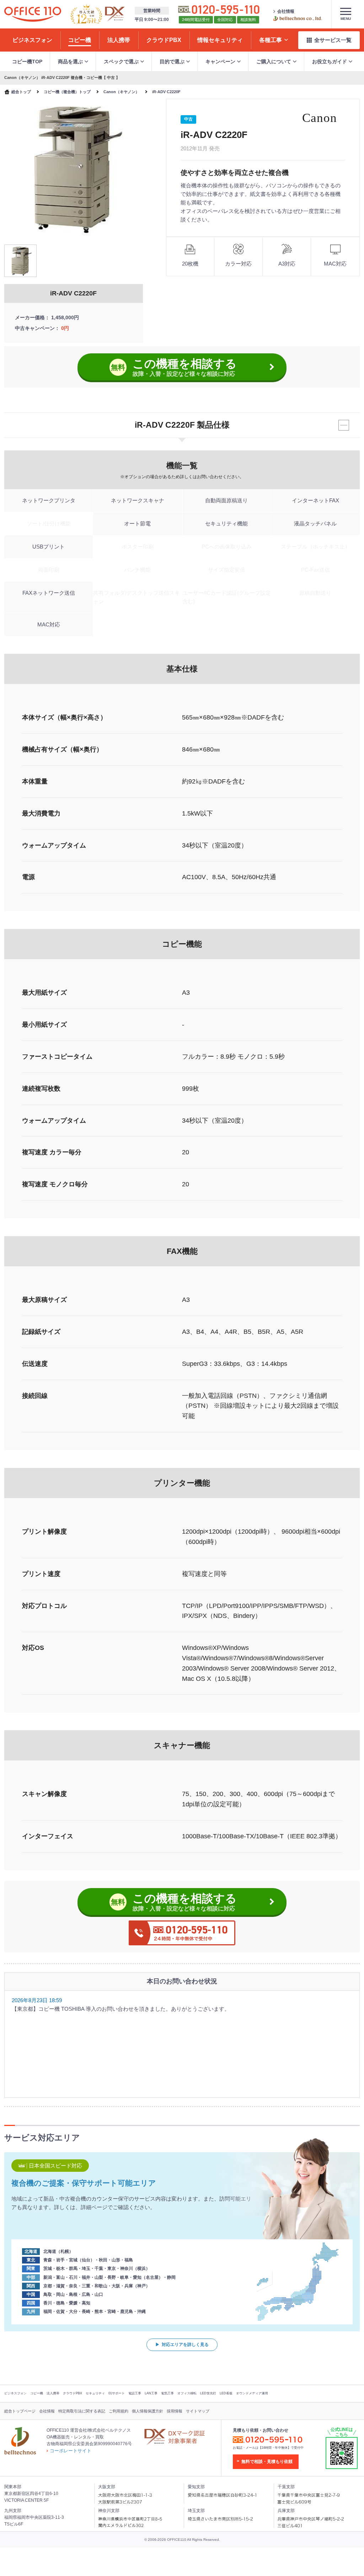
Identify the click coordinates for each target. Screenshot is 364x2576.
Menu (346, 19)
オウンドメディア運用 (252, 2393)
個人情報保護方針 (148, 2411)
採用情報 (175, 2411)
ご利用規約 (119, 2411)
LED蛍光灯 (208, 2393)
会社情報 (286, 11)
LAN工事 (151, 2393)
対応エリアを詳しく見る (185, 2345)
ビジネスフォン (15, 2393)
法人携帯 (53, 2393)
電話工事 (135, 2393)
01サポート (117, 2393)
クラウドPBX (73, 2393)
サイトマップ (198, 2411)
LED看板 (226, 2393)
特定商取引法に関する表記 (82, 2411)
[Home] (33, 14)
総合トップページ (20, 2411)
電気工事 (167, 2393)
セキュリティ (95, 2393)
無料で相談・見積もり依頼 (267, 2462)
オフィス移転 (187, 2393)
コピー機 (37, 2393)
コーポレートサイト (71, 2451)
